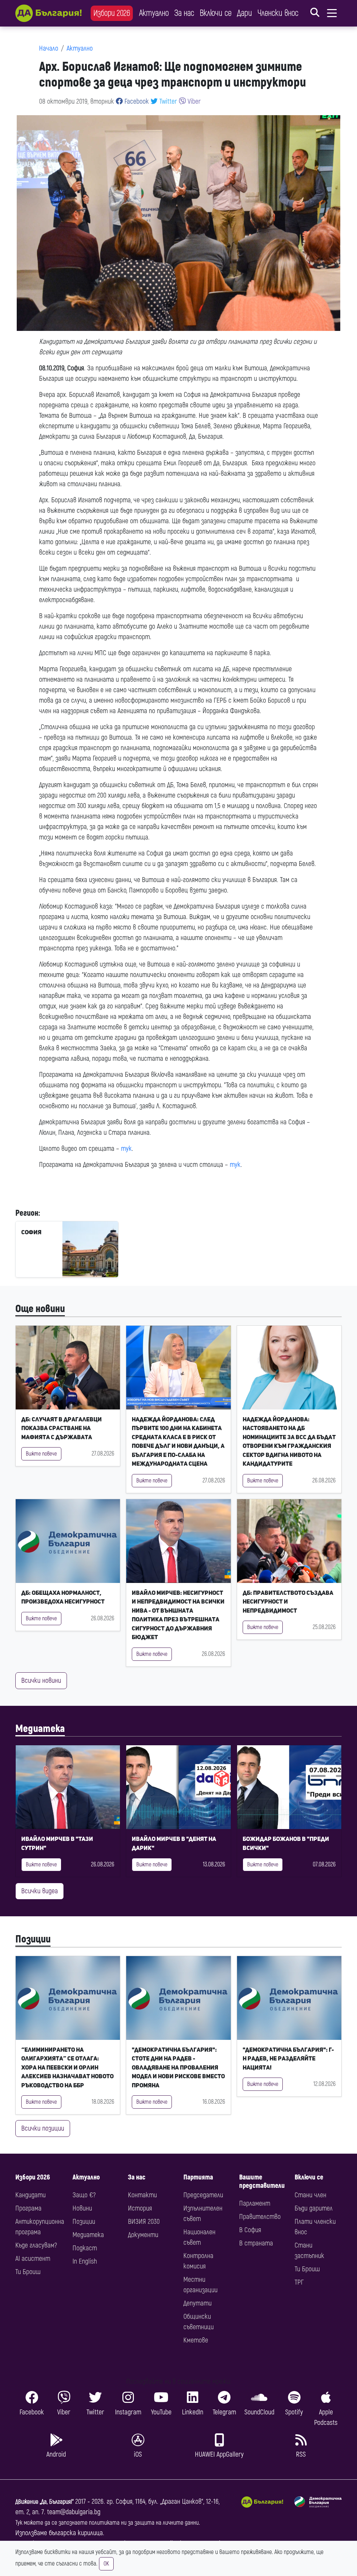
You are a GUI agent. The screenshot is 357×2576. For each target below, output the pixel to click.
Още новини (40, 1309)
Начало (49, 48)
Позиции (33, 1939)
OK (106, 2564)
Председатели (203, 2195)
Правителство (260, 2217)
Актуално (154, 13)
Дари (245, 13)
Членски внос (278, 13)
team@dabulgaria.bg (74, 2512)
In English (85, 2261)
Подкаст (85, 2248)
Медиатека (40, 1729)
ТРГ (299, 2282)
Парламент (255, 2203)
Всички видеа (40, 1891)
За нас (184, 13)
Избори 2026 (112, 13)
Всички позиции (43, 2128)
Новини (82, 2208)
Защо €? (84, 2195)
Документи (143, 2235)
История (140, 2208)
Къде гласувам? (36, 2245)
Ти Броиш (28, 2272)
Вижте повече (41, 1454)
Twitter (167, 101)
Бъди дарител (314, 2208)
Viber (193, 101)
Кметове (196, 2340)
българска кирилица (76, 2533)
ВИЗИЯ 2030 (144, 2222)
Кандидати (31, 2195)
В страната (256, 2243)
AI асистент (33, 2259)
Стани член (310, 2195)
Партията (198, 2177)
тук (126, 1149)
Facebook (136, 101)
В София (250, 2230)
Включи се (216, 13)
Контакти (142, 2195)
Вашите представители (262, 2181)
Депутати (198, 2303)
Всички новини (41, 1681)
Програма (28, 2208)
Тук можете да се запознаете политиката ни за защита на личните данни (107, 2523)
